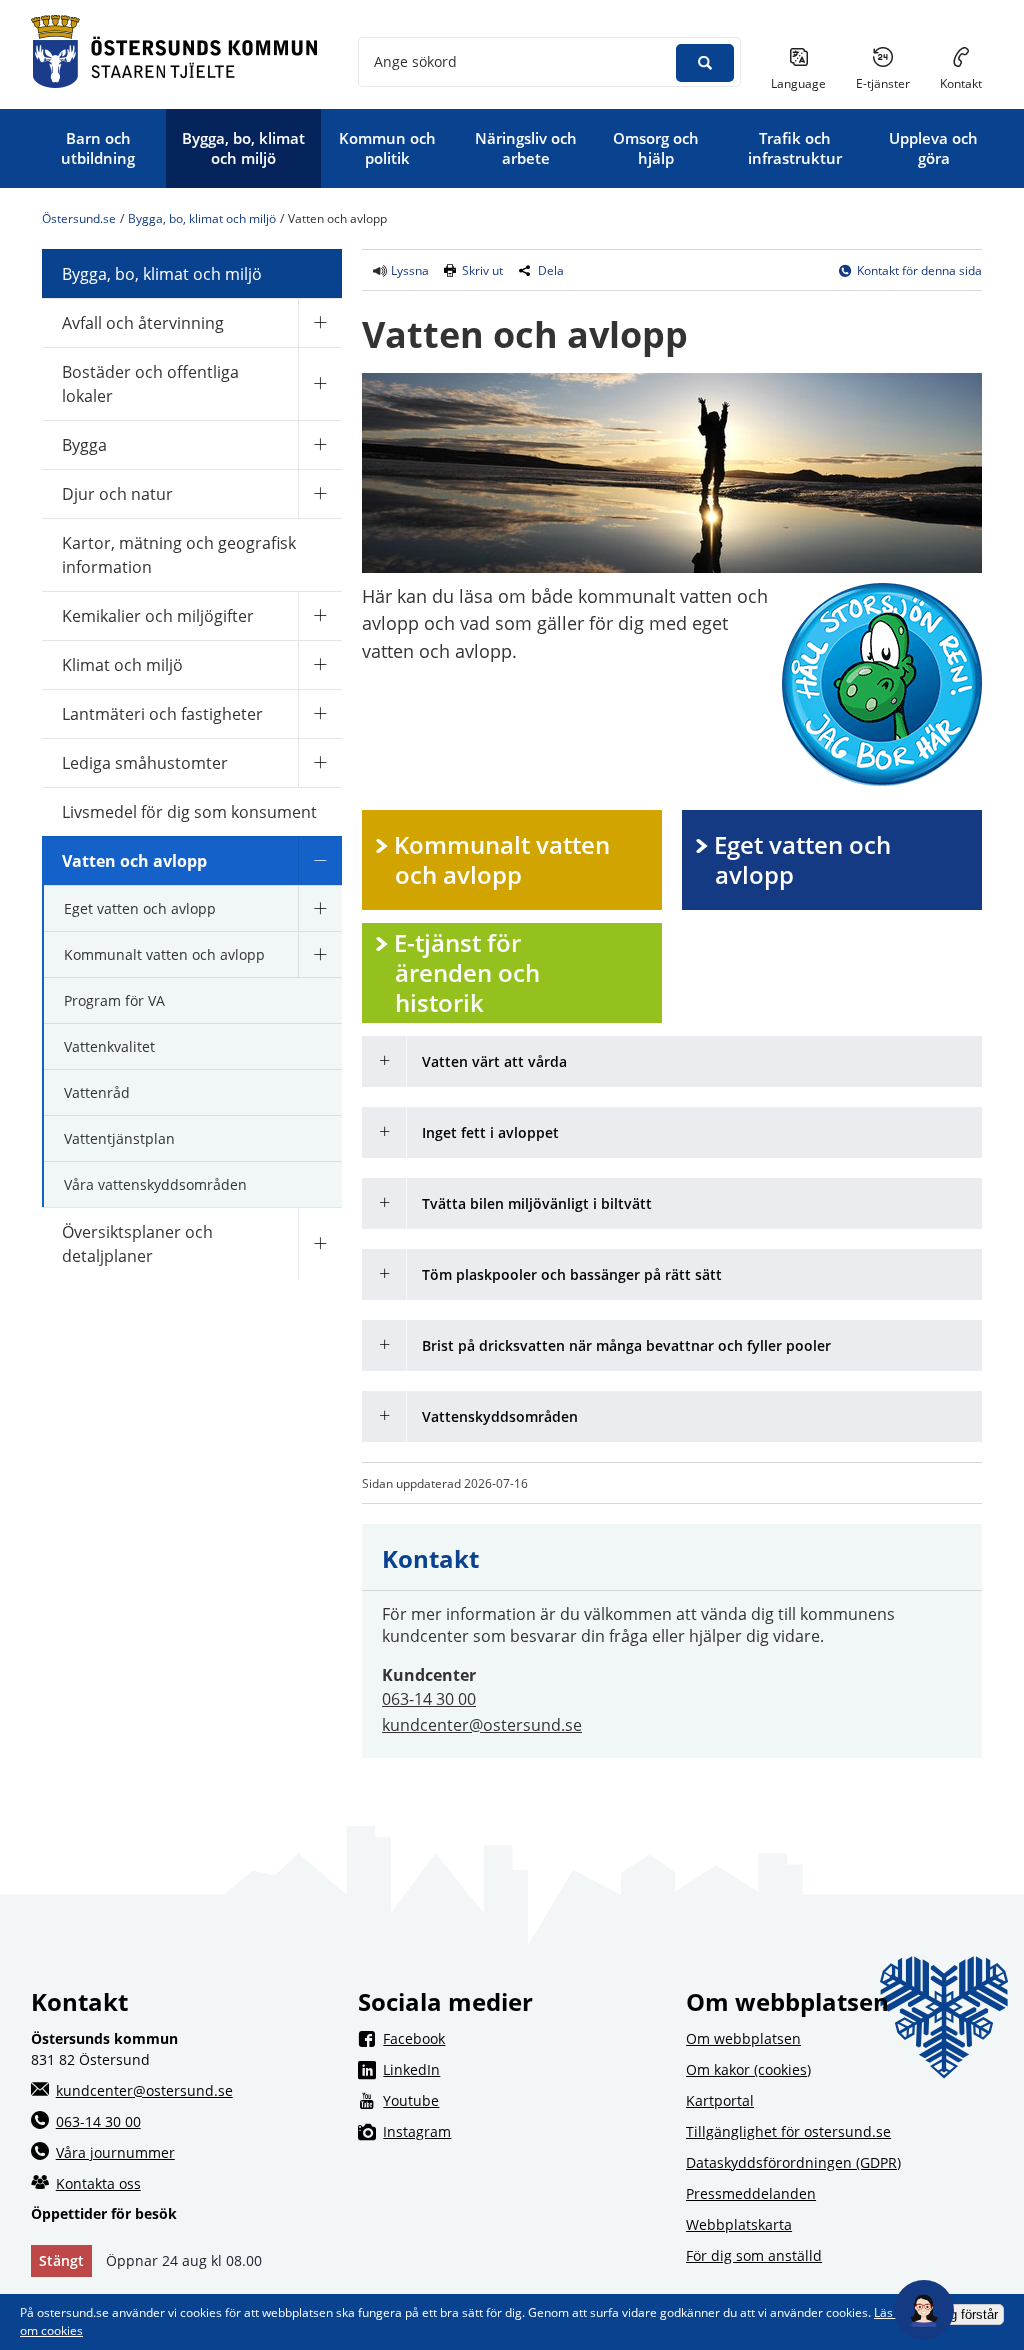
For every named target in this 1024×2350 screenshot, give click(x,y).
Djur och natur (117, 494)
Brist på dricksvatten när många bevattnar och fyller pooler (626, 1345)
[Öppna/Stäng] (320, 322)
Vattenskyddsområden (500, 1416)
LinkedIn (524, 2069)
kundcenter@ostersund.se (482, 1725)
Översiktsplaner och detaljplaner (137, 1244)
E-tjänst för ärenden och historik (470, 972)
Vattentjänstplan (119, 1138)
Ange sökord (415, 61)
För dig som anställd (754, 2255)
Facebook (524, 2038)
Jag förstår (967, 2314)
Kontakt (961, 83)
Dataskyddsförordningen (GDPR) (793, 2162)
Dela (551, 270)
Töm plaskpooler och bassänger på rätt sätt (572, 1274)
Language (798, 83)
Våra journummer (115, 2152)
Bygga (84, 445)
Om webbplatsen (743, 2038)
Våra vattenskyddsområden (155, 1184)
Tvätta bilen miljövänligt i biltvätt (537, 1203)
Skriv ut (482, 270)
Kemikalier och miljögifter (158, 616)
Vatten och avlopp (134, 861)
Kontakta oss (98, 2183)
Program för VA (114, 1000)
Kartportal (720, 2100)
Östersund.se (79, 218)
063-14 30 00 (429, 1699)
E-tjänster (890, 83)
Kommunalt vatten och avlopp (164, 954)
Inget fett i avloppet (490, 1132)
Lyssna (408, 270)
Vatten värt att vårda (494, 1061)
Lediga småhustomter (145, 763)
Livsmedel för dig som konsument (189, 812)
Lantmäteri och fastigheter (162, 714)
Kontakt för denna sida (919, 270)
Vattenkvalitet (109, 1046)
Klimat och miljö (122, 665)
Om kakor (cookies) (748, 2069)
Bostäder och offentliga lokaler (150, 384)
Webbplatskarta (739, 2224)
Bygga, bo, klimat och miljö (202, 218)
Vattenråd (97, 1092)
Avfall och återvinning (143, 323)
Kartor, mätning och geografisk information (179, 555)
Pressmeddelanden (751, 2193)
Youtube (524, 2100)
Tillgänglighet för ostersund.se (788, 2131)
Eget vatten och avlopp (140, 908)
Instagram (524, 2131)
